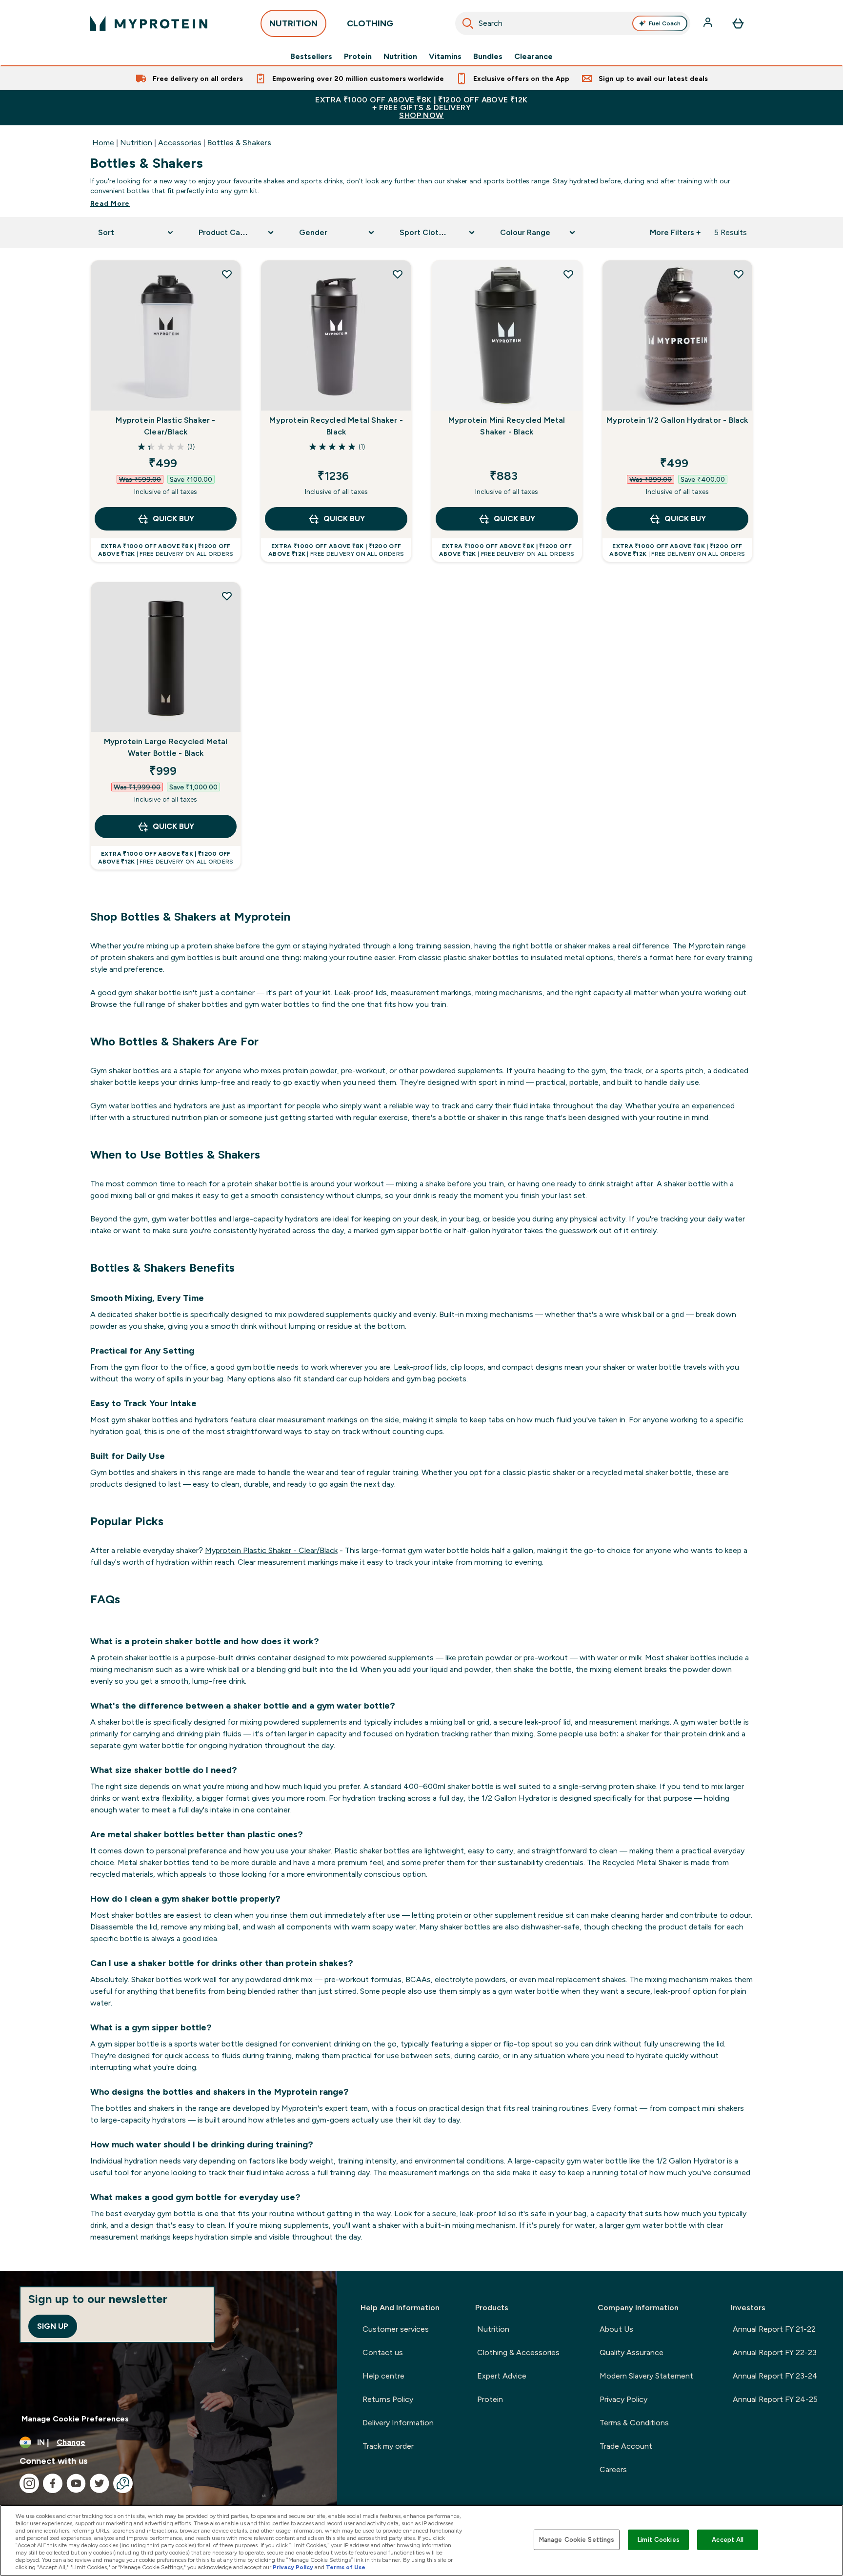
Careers (613, 2469)
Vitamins (445, 57)
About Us (616, 2329)
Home (103, 143)
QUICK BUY (173, 519)
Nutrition (400, 57)
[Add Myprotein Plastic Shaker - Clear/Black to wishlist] (227, 274)
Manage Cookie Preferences (75, 2419)
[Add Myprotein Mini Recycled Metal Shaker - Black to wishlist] (568, 274)
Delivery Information (398, 2423)
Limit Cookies (659, 2540)
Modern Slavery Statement (646, 2376)
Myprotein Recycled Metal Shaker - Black (336, 426)
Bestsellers (311, 57)
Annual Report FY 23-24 (775, 2376)
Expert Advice (502, 2376)
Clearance (533, 57)
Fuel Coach (665, 23)
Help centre (383, 2376)
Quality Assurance (632, 2352)
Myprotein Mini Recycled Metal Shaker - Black (507, 426)
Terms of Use (346, 2567)
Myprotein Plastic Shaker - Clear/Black (165, 426)
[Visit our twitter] (100, 2483)
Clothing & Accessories (518, 2352)
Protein (358, 57)
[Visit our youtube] (76, 2483)
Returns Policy (388, 2399)
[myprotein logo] (149, 23)
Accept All (728, 2540)
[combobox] (573, 23)
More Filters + (675, 232)
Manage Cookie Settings (577, 2540)
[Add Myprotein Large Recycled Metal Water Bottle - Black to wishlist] (227, 596)
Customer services (396, 2329)
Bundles (488, 57)
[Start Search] (468, 23)
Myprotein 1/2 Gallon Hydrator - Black (677, 420)
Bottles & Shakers (239, 143)
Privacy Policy (623, 2399)
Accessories (180, 143)
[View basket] (738, 23)
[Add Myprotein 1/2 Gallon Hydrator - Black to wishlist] (739, 274)
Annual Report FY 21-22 (774, 2329)
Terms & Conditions (634, 2423)
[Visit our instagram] (29, 2483)
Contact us (383, 2352)
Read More (110, 203)
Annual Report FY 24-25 (775, 2399)
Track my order (388, 2446)
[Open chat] (123, 2483)
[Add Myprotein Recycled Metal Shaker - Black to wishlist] (398, 274)
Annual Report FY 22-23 (775, 2352)
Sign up (53, 2326)
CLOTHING (370, 23)
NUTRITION (293, 23)
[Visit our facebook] (53, 2483)
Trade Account (626, 2446)
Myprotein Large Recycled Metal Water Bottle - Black (166, 747)
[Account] (709, 23)
